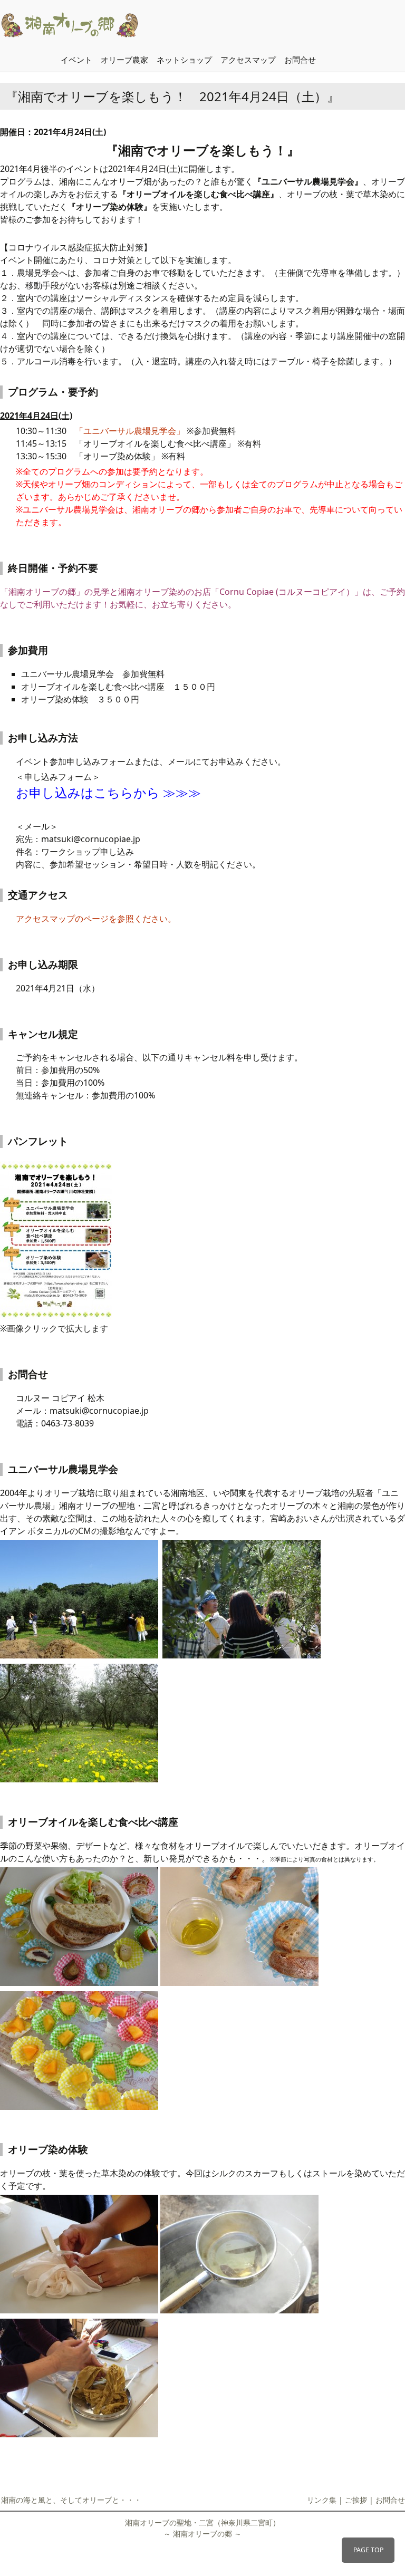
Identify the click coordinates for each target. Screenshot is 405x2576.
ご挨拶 (356, 2500)
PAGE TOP (368, 2550)
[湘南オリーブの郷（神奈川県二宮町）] (84, 24)
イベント (76, 60)
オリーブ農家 (124, 60)
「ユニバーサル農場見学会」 (130, 431)
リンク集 (322, 2500)
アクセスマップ (248, 60)
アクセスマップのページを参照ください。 (96, 919)
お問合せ (300, 60)
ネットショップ (184, 60)
